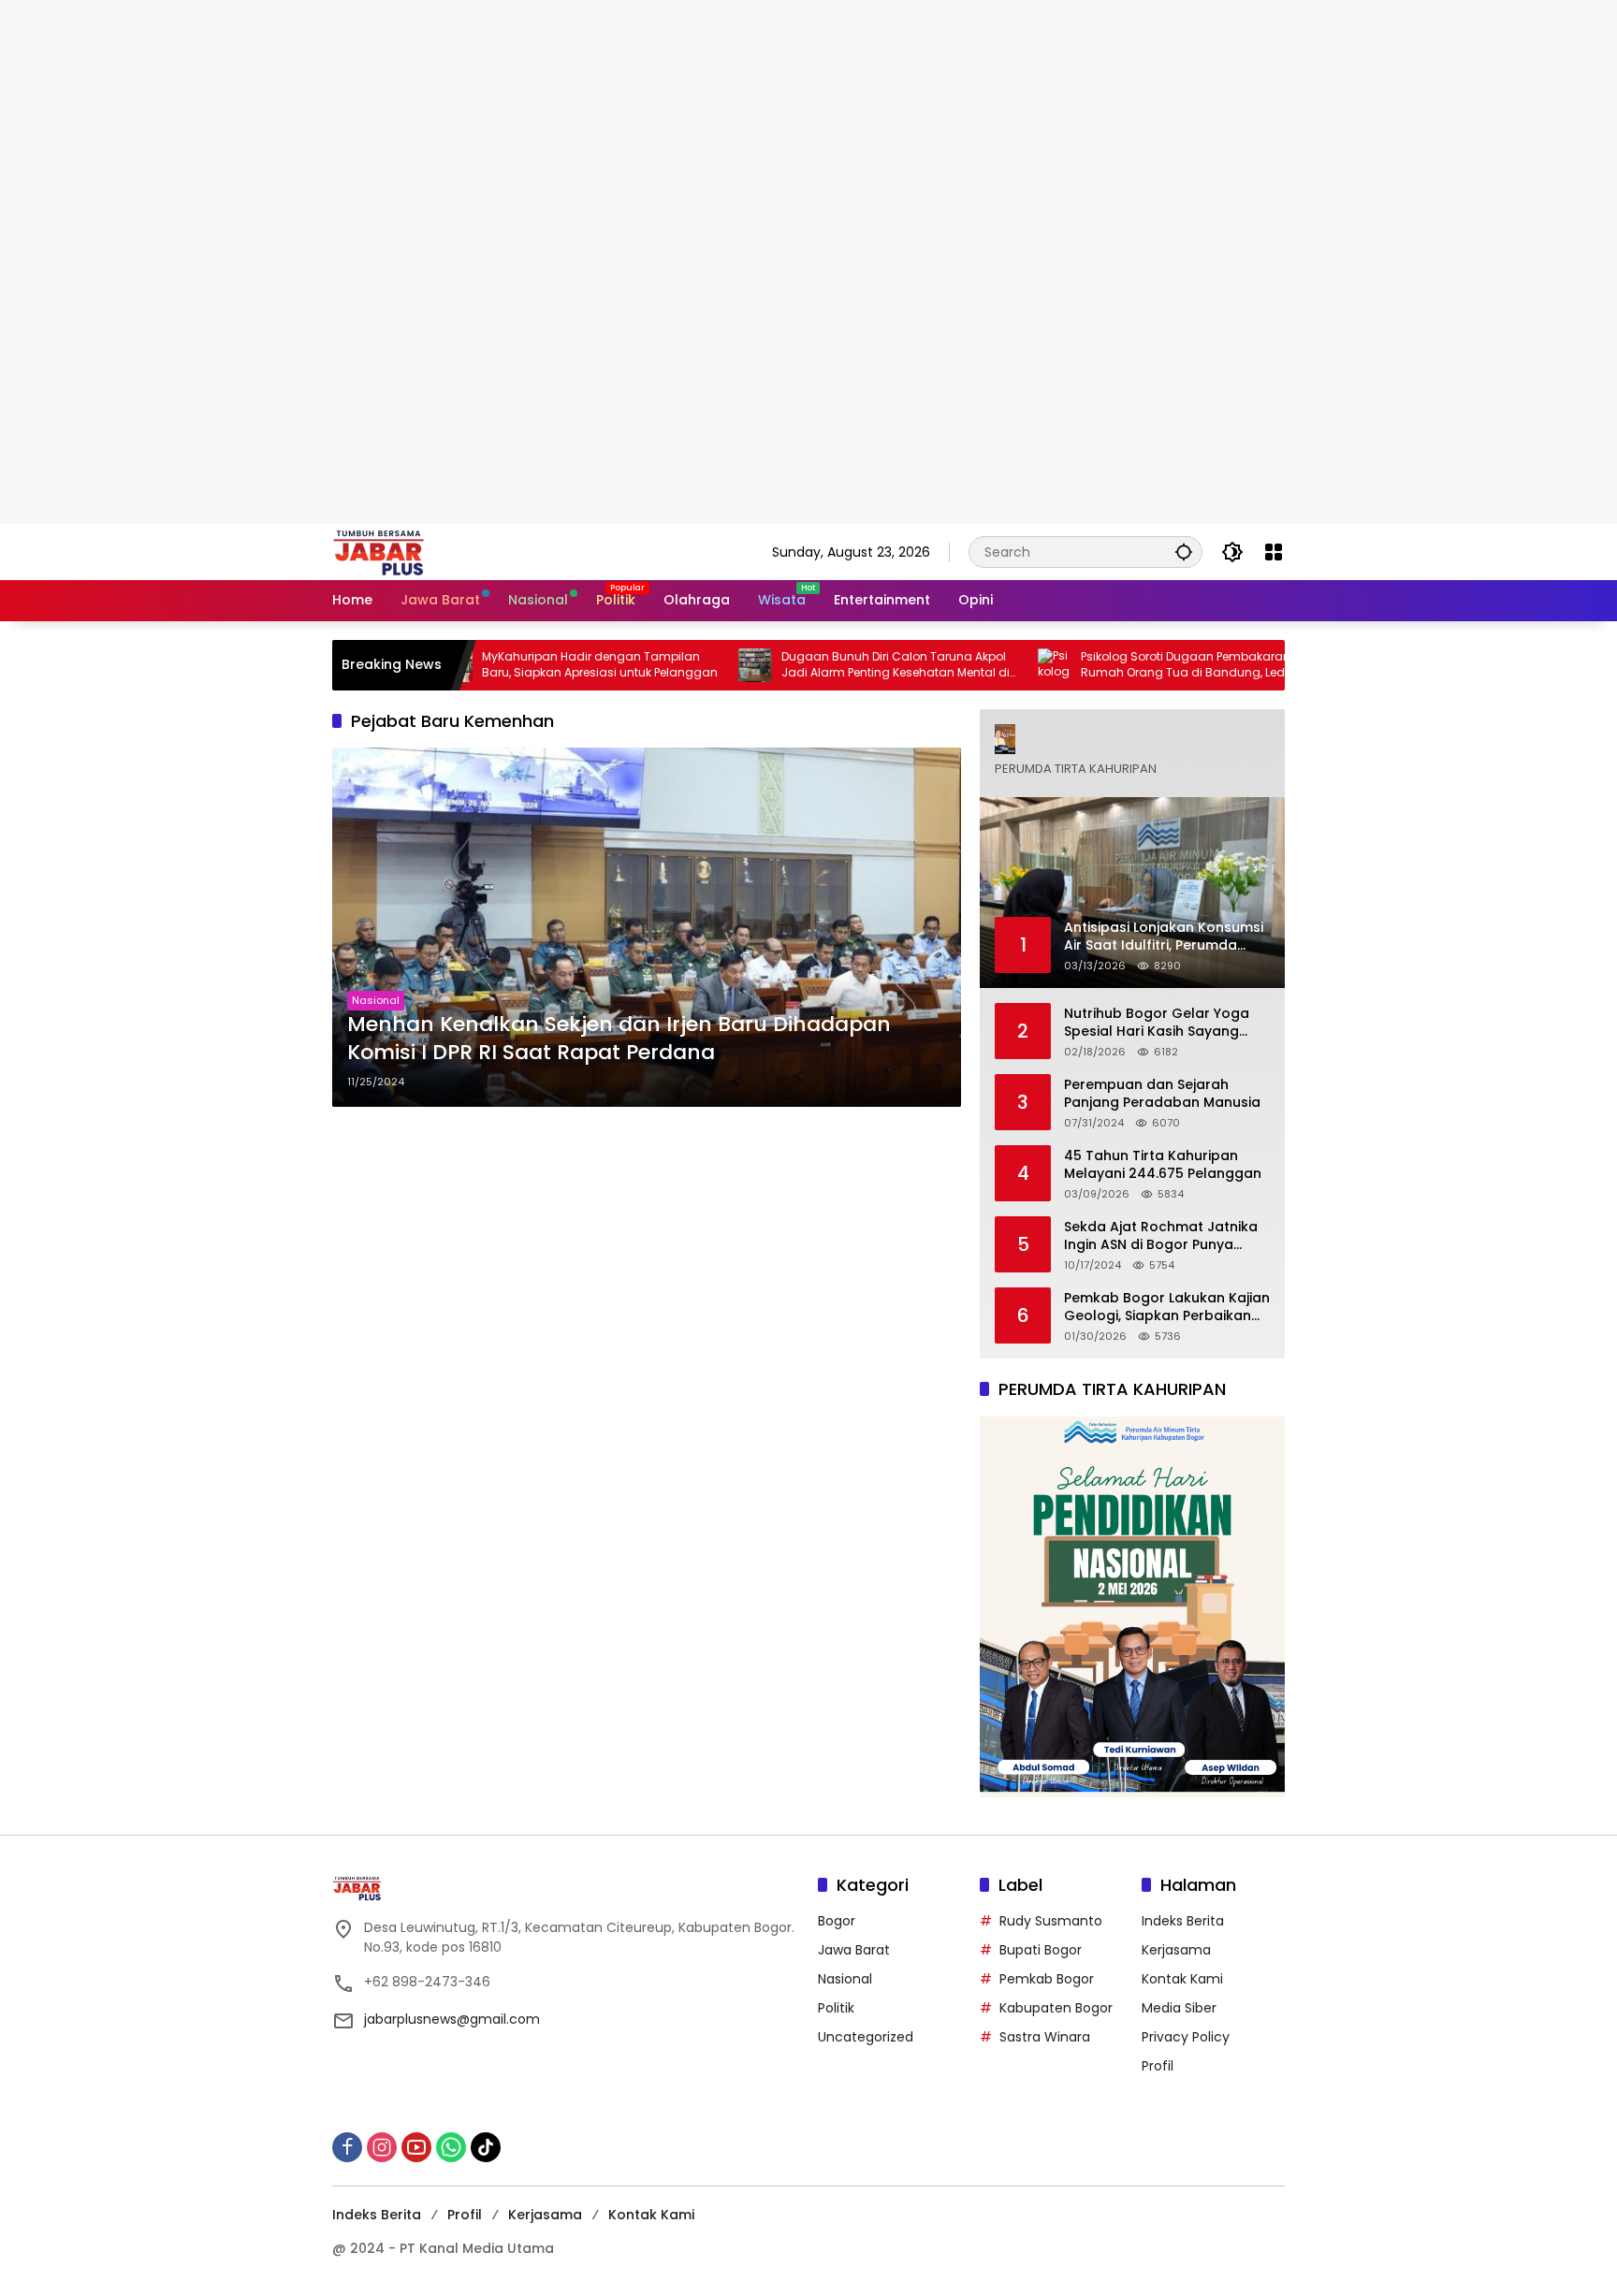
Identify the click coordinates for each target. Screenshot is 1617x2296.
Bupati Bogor (1041, 1950)
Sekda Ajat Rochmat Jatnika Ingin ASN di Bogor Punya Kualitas (1161, 1236)
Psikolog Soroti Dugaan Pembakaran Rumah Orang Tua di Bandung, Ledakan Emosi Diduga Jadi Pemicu (1124, 665)
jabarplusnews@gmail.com (452, 2019)
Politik (836, 2008)
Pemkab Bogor (1047, 1979)
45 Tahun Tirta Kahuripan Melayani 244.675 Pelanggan (1163, 1165)
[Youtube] (416, 2147)
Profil (1158, 2066)
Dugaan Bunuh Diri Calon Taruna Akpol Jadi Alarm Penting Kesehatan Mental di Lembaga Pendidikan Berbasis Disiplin (822, 665)
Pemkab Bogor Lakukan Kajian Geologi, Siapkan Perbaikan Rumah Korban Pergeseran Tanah (1167, 1308)
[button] (1184, 552)
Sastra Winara (1045, 2037)
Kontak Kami (1182, 1979)
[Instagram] (382, 2147)
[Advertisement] (561, 131)
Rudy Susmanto (1051, 1921)
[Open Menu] (1274, 552)
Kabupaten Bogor (1056, 2008)
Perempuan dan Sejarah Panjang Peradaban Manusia (1162, 1094)
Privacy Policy (1186, 2037)
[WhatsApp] (451, 2147)
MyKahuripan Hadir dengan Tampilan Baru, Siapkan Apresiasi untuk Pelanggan (526, 665)
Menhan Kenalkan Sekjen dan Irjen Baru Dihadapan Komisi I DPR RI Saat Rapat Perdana (619, 1039)
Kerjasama (1176, 1950)
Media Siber (1179, 2008)
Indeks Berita (1183, 1921)
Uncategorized (866, 2037)
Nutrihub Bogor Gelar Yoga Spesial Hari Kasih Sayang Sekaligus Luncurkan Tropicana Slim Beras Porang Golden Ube (1163, 1023)
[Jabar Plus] (402, 551)
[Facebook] (347, 2147)
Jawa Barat (854, 1950)
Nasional (376, 1000)
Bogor (837, 1921)
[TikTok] (486, 2147)
